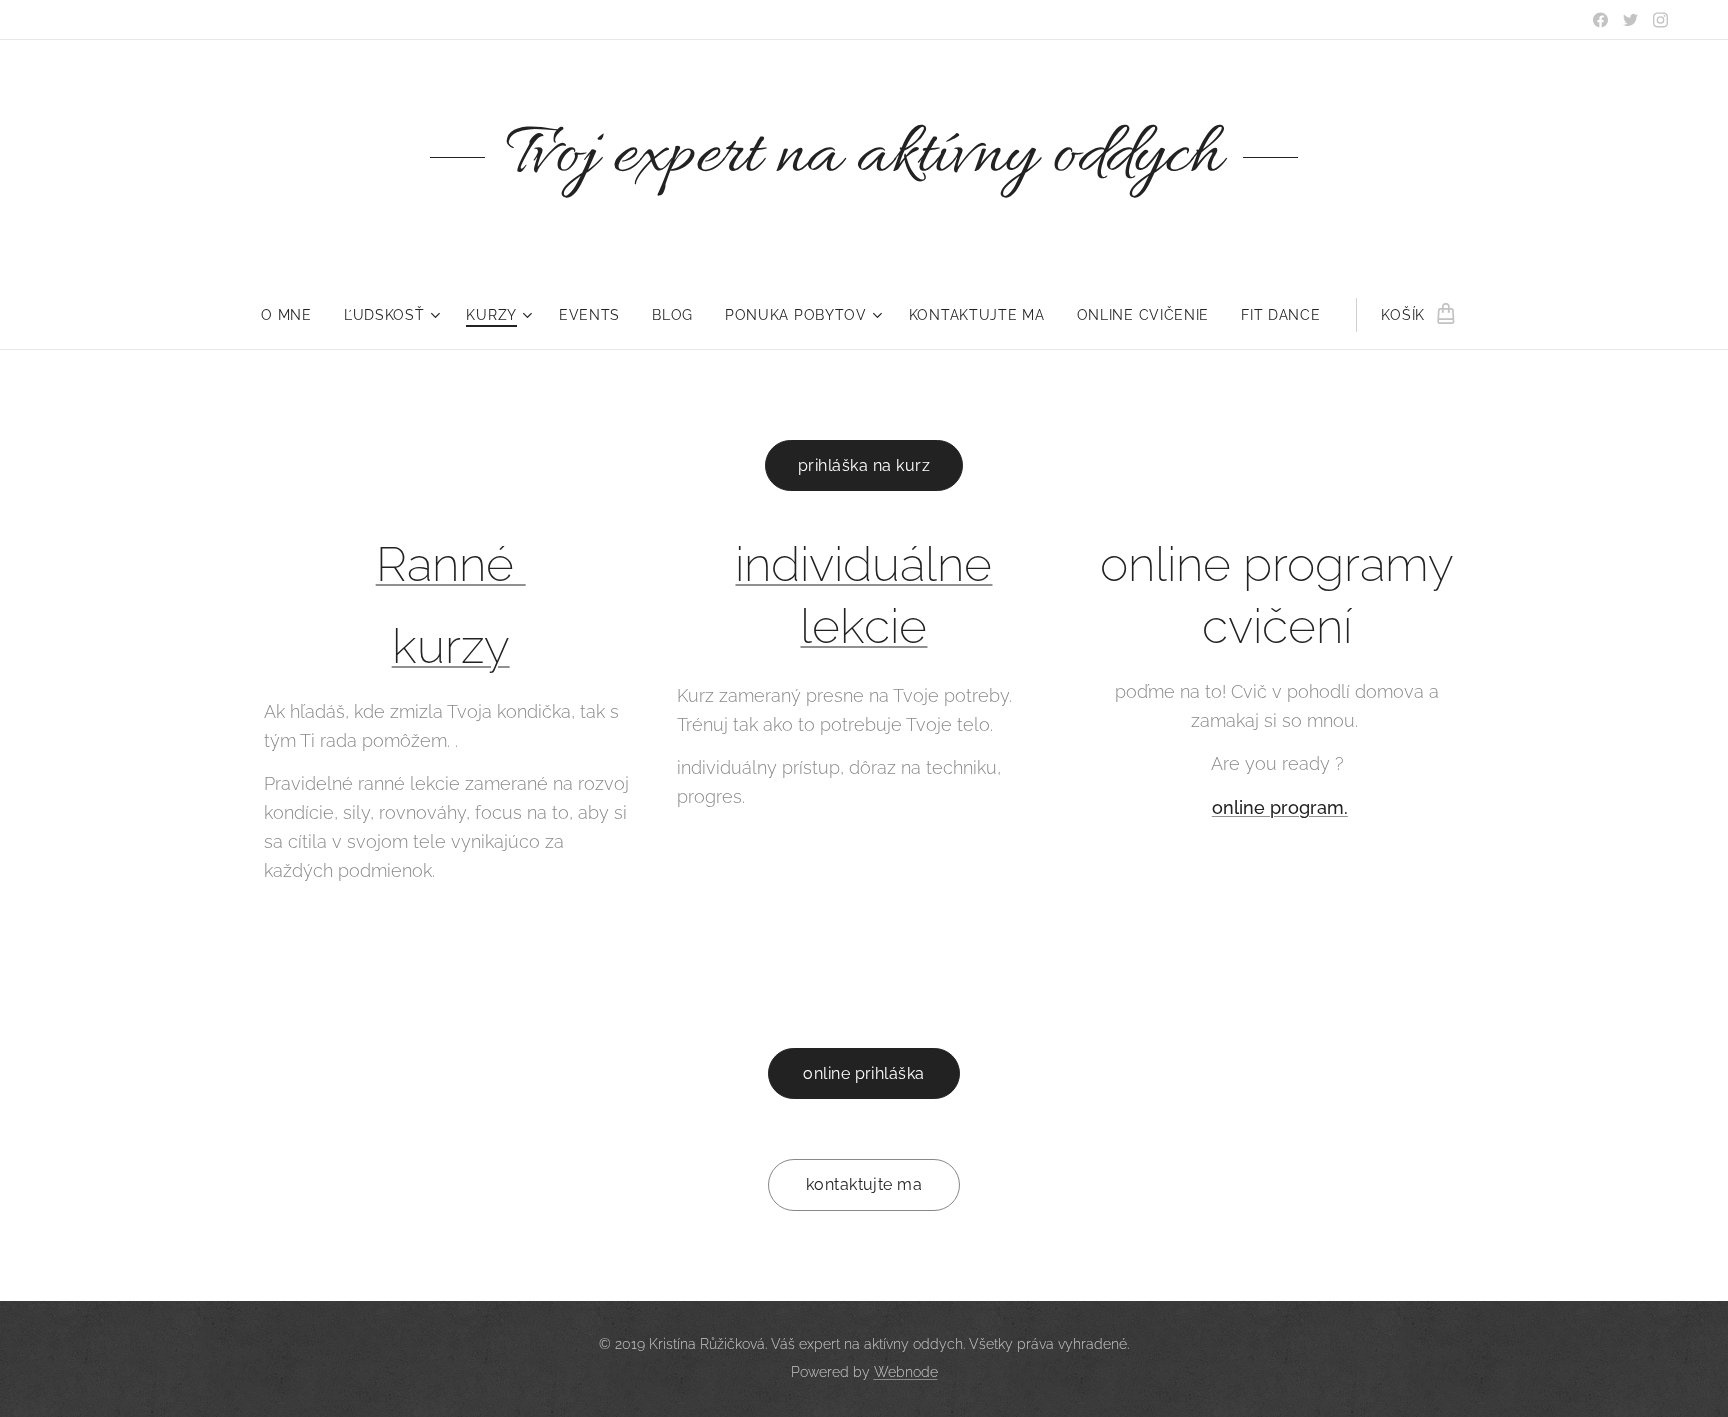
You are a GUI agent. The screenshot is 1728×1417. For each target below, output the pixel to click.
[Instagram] (1660, 20)
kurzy (451, 646)
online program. (1280, 807)
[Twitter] (1630, 20)
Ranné (451, 564)
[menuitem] (294, 315)
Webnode (906, 1372)
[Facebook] (1600, 20)
